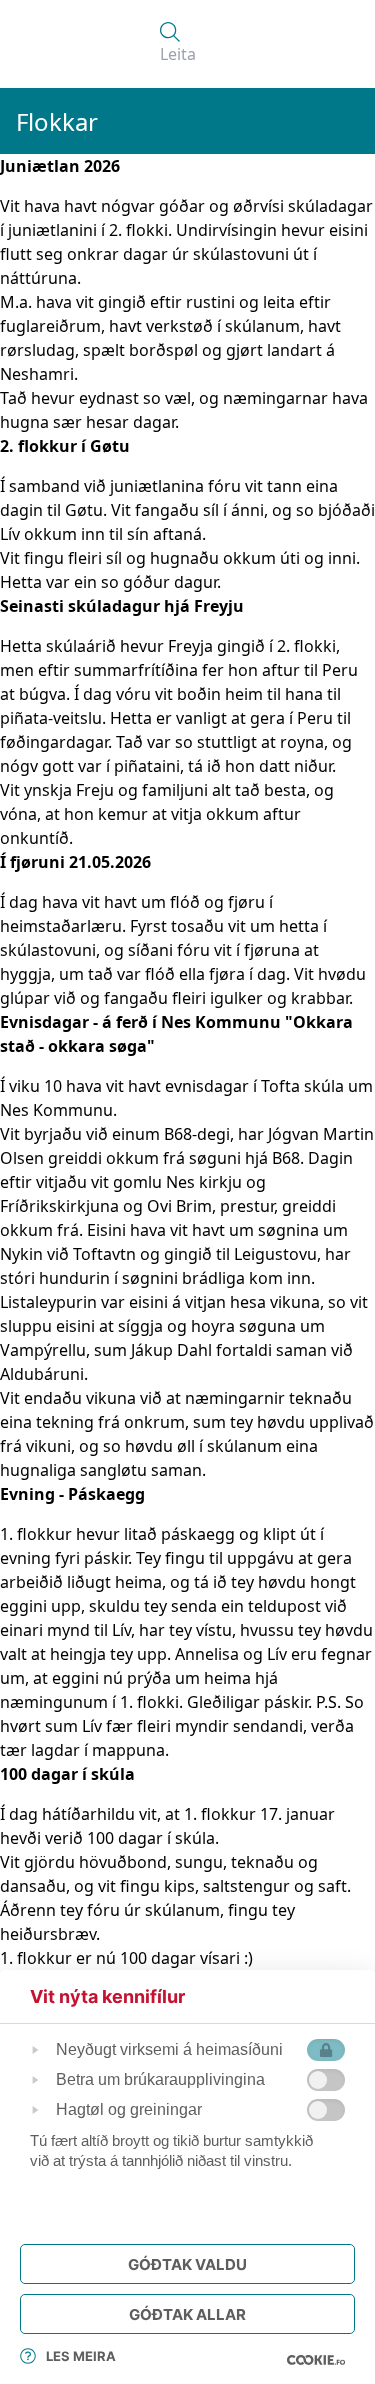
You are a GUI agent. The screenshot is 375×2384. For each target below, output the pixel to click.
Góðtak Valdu (187, 2264)
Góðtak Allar (187, 2314)
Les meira (81, 2356)
